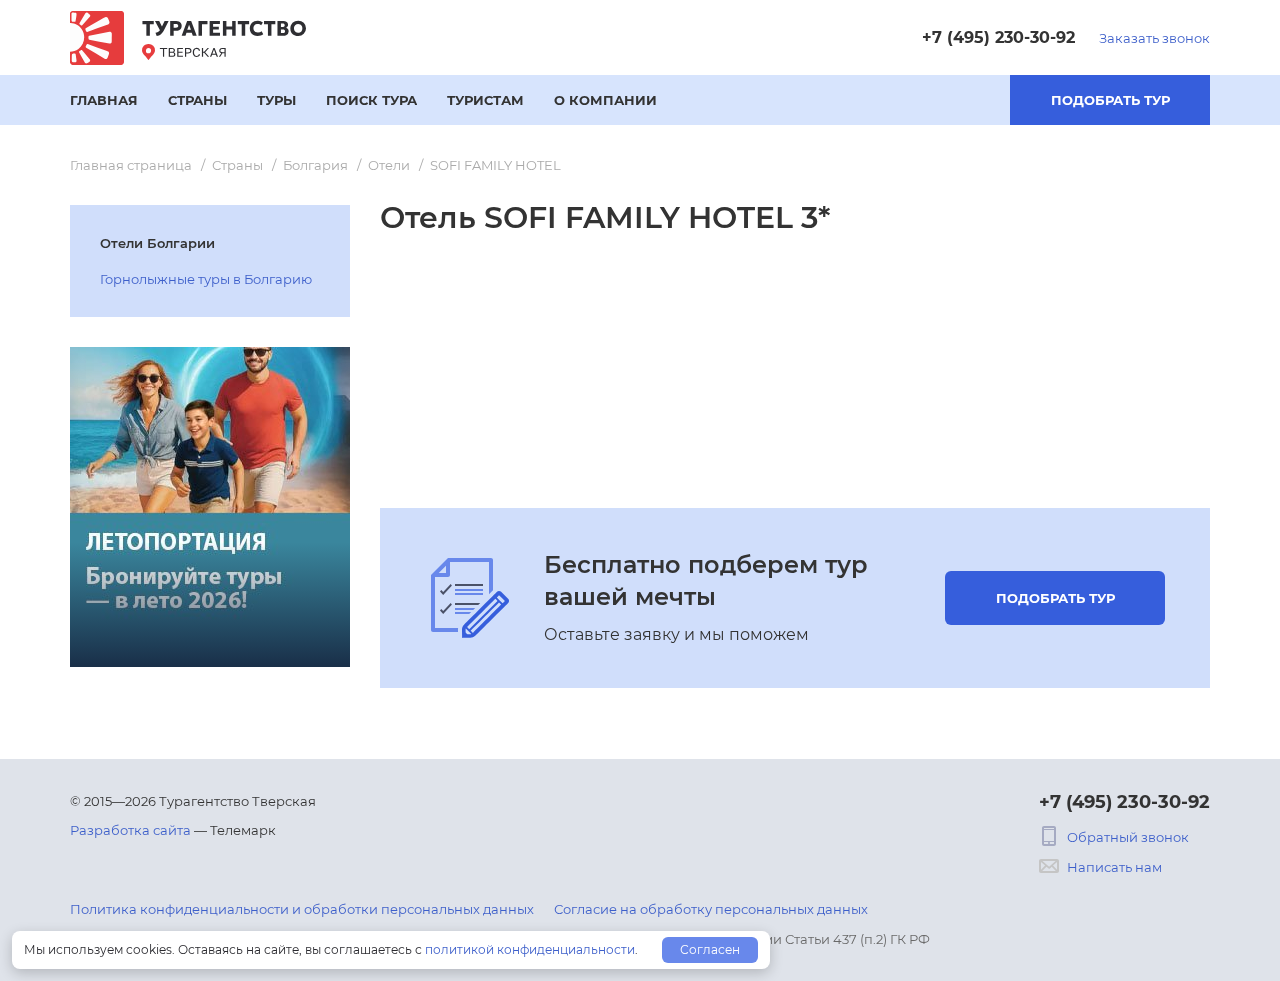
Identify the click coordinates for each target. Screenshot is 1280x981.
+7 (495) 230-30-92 (998, 37)
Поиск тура (371, 100)
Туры (276, 100)
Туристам (485, 100)
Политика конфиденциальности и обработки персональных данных (302, 909)
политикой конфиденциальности (530, 949)
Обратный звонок (1128, 837)
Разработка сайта (130, 830)
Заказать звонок (1154, 38)
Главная (104, 100)
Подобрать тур (1110, 100)
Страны (197, 100)
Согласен (710, 949)
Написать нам (1114, 867)
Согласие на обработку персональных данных (711, 909)
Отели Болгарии (157, 243)
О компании (605, 100)
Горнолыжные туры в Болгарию (206, 279)
